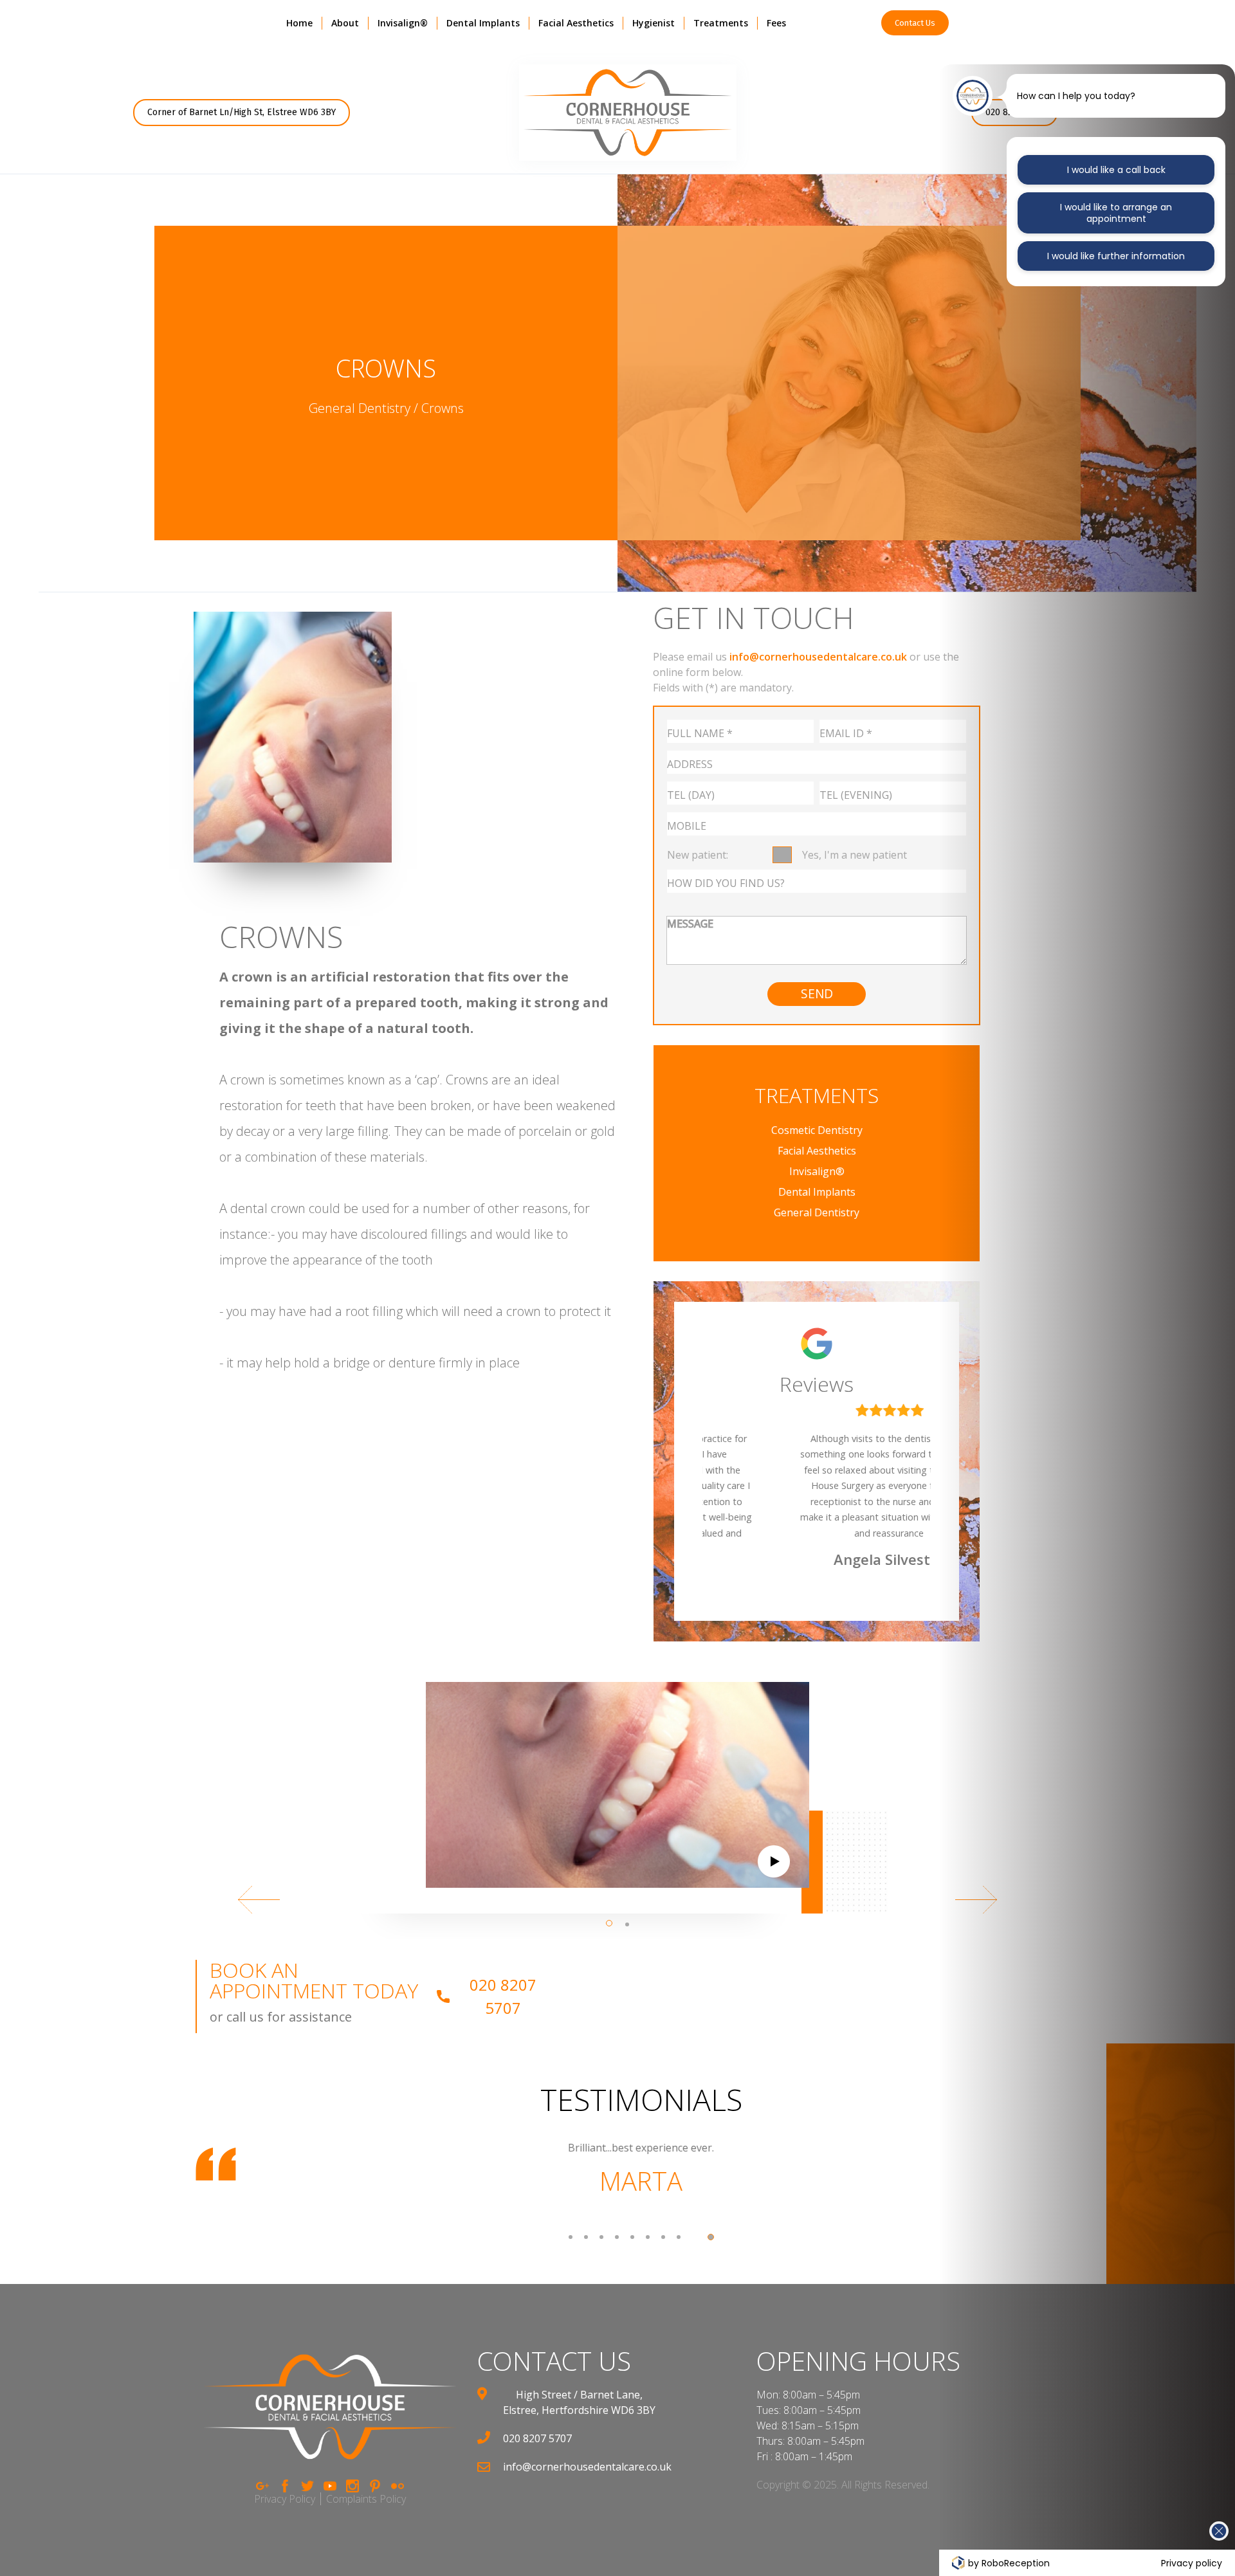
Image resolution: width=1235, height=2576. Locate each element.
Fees (776, 23)
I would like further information (1116, 256)
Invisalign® (403, 23)
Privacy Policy (285, 2499)
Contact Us (915, 23)
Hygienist (654, 23)
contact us (554, 2361)
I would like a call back (1116, 170)
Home (299, 23)
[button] (345, 23)
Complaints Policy (366, 2499)
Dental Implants (483, 23)
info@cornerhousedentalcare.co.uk (818, 657)
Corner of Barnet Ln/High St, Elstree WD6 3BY (242, 112)
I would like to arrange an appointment (1116, 213)
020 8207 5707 (503, 1996)
